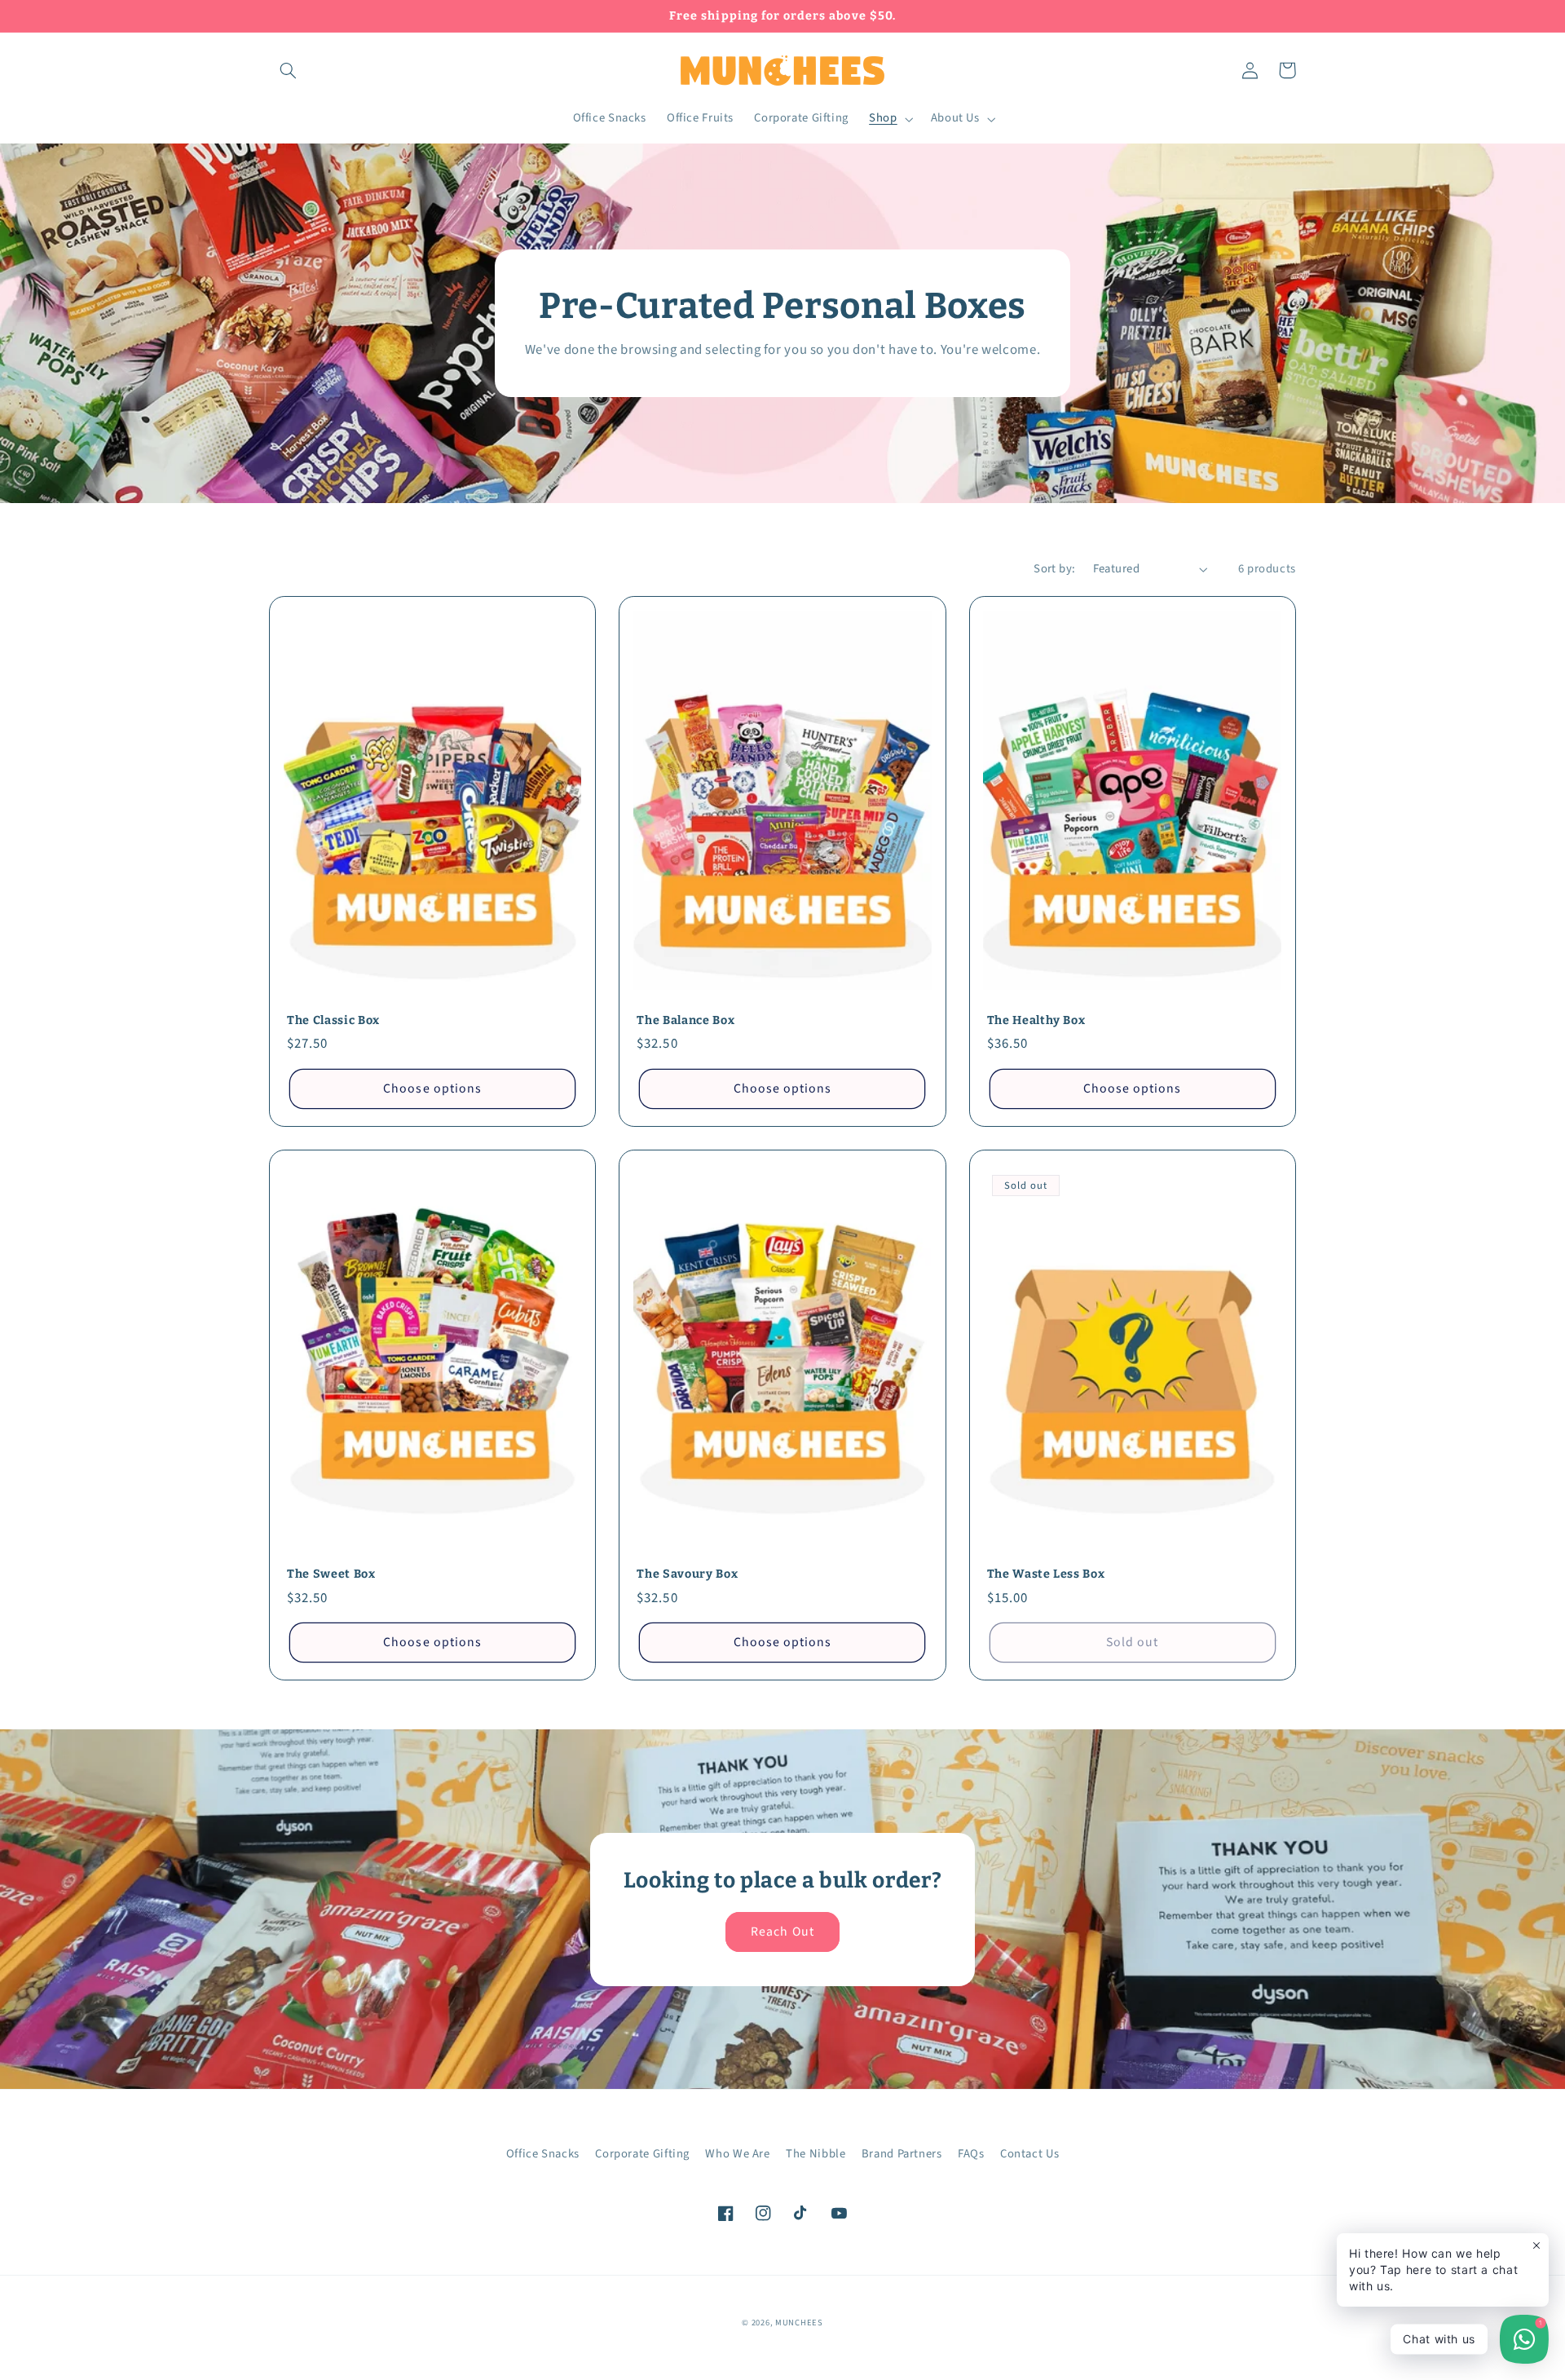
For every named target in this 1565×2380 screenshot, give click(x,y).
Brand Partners (902, 2154)
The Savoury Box (687, 1574)
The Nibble (816, 2154)
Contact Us (1029, 2154)
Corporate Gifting (642, 2154)
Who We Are (737, 2154)
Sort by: (1054, 569)
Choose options (432, 1088)
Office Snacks (543, 2154)
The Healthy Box (1036, 1020)
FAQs (971, 2154)
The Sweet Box (331, 1574)
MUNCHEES (799, 2323)
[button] (288, 70)
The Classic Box (333, 1020)
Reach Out (782, 1932)
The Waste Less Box (1046, 1574)
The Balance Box (686, 1020)
